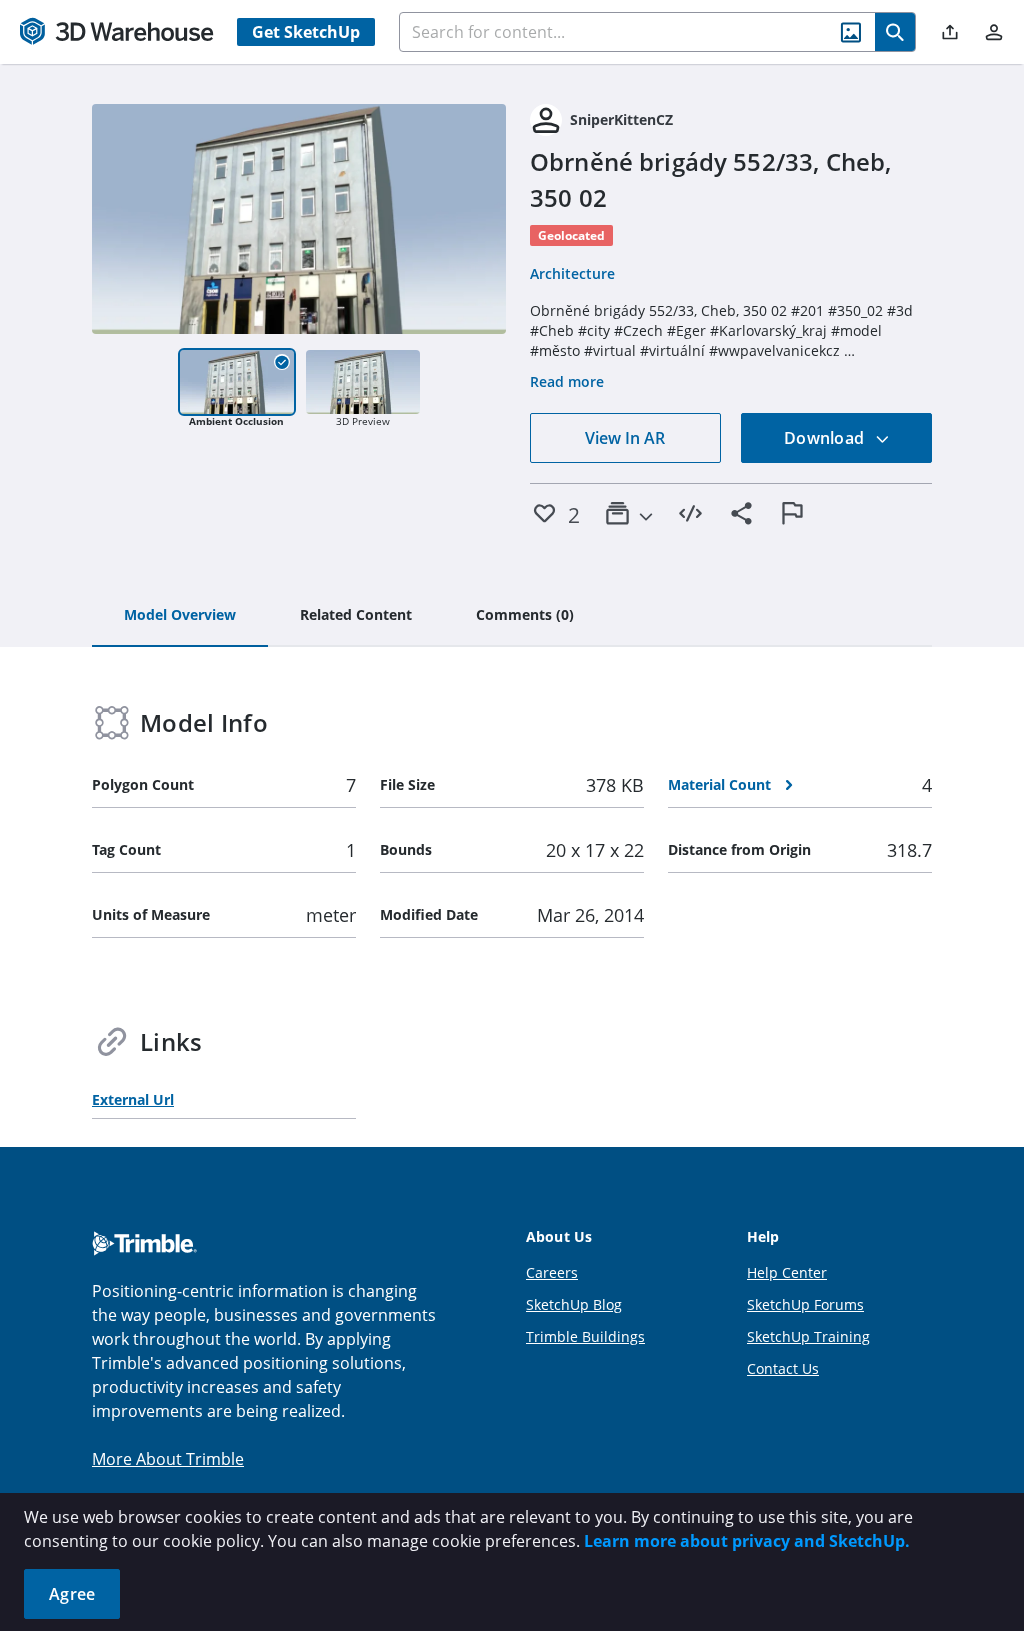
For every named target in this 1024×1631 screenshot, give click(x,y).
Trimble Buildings (585, 1336)
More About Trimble (168, 1459)
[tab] (180, 616)
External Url (133, 1099)
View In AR (625, 438)
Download (826, 438)
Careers (552, 1272)
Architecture (572, 273)
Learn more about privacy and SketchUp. (747, 1541)
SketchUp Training (808, 1336)
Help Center (787, 1272)
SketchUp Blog (574, 1304)
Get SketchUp (306, 32)
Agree (72, 1594)
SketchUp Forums (805, 1304)
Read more (567, 381)
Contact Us (783, 1368)
